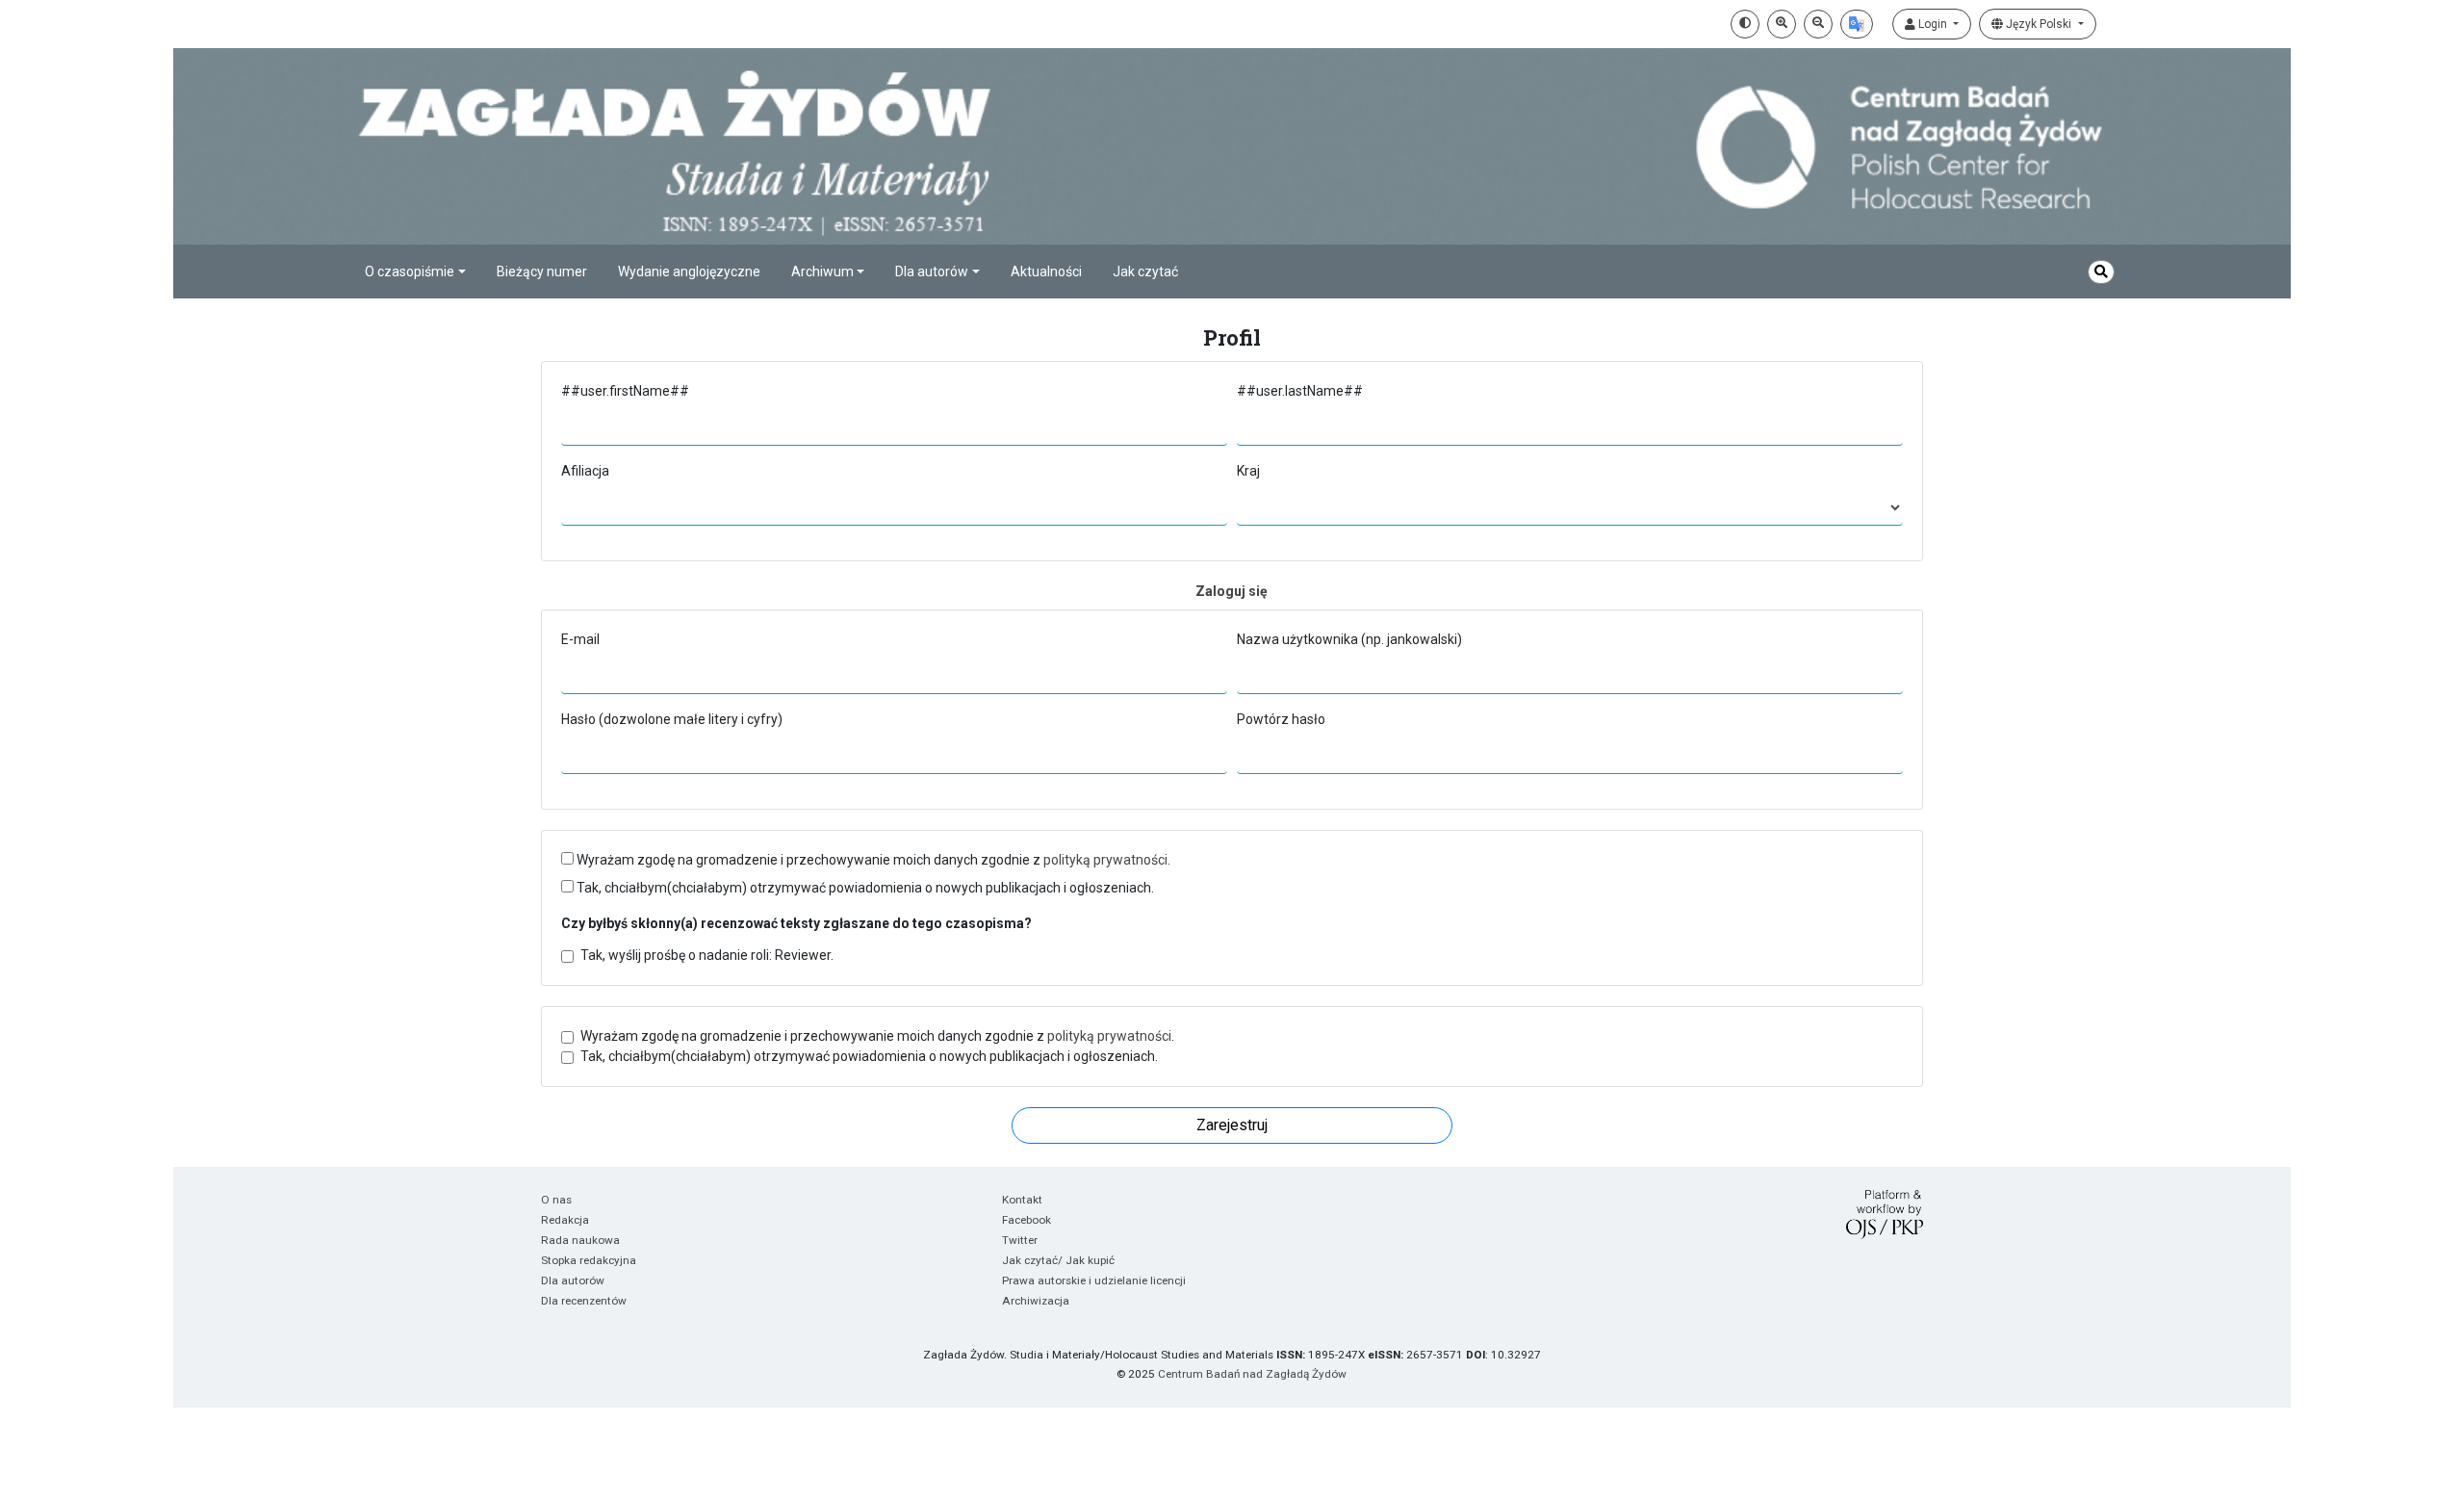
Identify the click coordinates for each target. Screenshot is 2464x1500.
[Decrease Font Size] (1818, 24)
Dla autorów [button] (932, 272)
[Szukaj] (2101, 272)
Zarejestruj (1232, 1125)
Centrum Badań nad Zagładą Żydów (1252, 1374)
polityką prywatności (1105, 860)
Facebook (1027, 1220)
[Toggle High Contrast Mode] (1745, 24)
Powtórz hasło (1281, 719)
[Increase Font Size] (1782, 24)
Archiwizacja (1036, 1301)
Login (1933, 24)
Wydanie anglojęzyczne (689, 272)
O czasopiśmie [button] (410, 272)
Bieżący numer (542, 272)
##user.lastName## (1300, 391)
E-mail (580, 639)
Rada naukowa (580, 1240)
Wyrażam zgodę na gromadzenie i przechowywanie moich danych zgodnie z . (872, 860)
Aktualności (1046, 272)
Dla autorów (573, 1280)
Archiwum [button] (822, 272)
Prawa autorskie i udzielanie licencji (1094, 1280)
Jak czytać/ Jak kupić (1058, 1260)
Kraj (1248, 471)
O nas (556, 1200)
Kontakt (1022, 1200)
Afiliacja (585, 471)
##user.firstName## (625, 391)
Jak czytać (1145, 272)
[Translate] (1857, 24)
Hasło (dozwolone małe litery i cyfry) (672, 719)
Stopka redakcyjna (589, 1260)
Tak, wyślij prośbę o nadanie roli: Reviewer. (707, 955)
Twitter (1020, 1240)
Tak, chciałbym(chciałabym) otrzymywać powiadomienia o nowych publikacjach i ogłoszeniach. (864, 888)
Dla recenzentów (584, 1301)
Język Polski (2039, 24)
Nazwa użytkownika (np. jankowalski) (1349, 639)
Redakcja (565, 1220)
